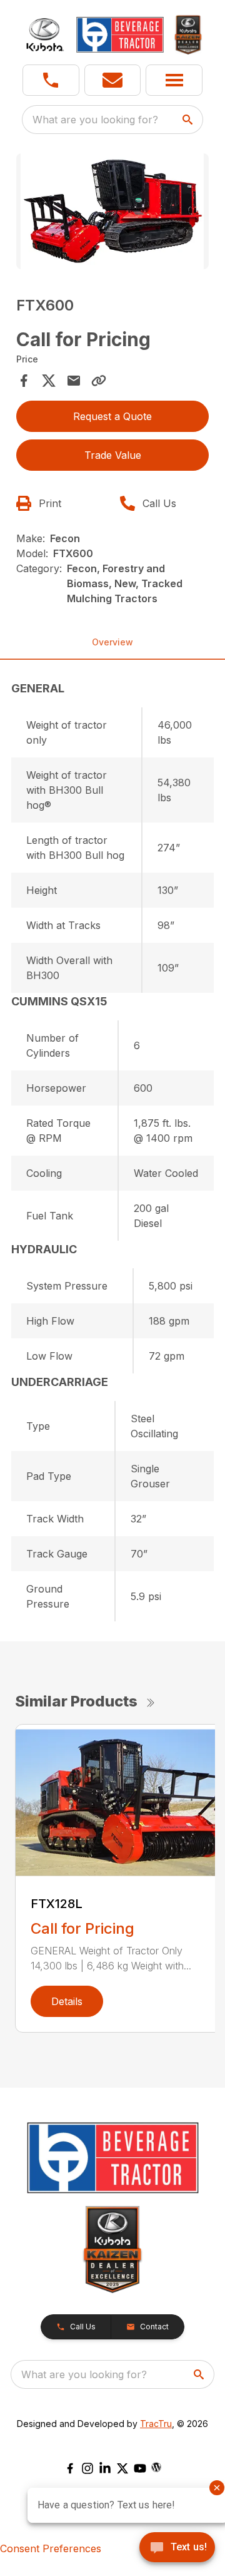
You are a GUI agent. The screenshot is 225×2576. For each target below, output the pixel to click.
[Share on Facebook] (24, 381)
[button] (51, 80)
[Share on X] (49, 381)
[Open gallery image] (112, 211)
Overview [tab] (112, 642)
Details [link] (67, 2001)
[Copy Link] (99, 381)
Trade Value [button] (113, 455)
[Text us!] (177, 2548)
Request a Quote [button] (112, 416)
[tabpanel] (112, 213)
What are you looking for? (95, 120)
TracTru (156, 2424)
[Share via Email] (74, 381)
